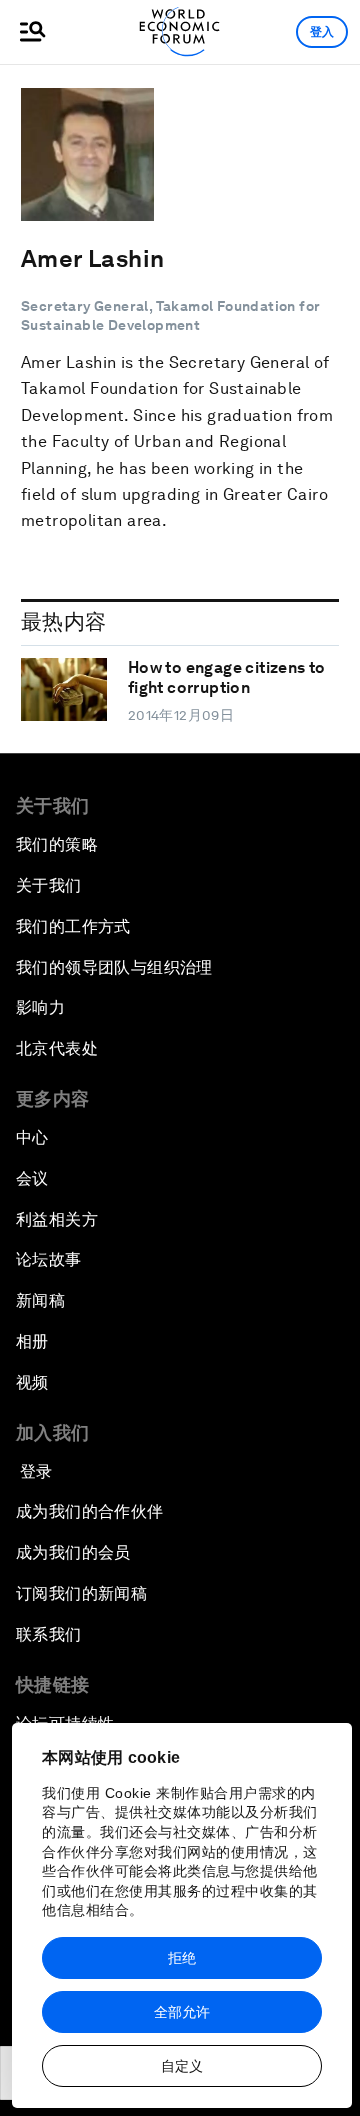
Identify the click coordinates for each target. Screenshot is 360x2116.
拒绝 (182, 1958)
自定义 (182, 2066)
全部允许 (182, 2012)
